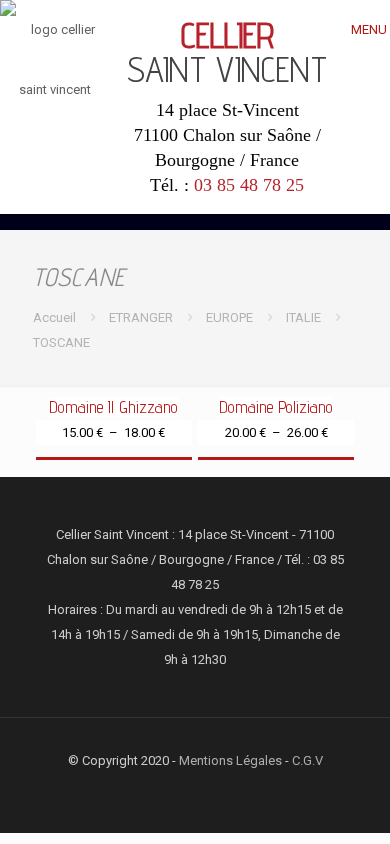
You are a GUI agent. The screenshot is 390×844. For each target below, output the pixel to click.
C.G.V (307, 760)
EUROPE (229, 317)
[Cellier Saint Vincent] (55, 60)
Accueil (54, 317)
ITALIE (303, 317)
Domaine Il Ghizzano (113, 407)
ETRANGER (141, 317)
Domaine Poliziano (276, 407)
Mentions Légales (230, 760)
